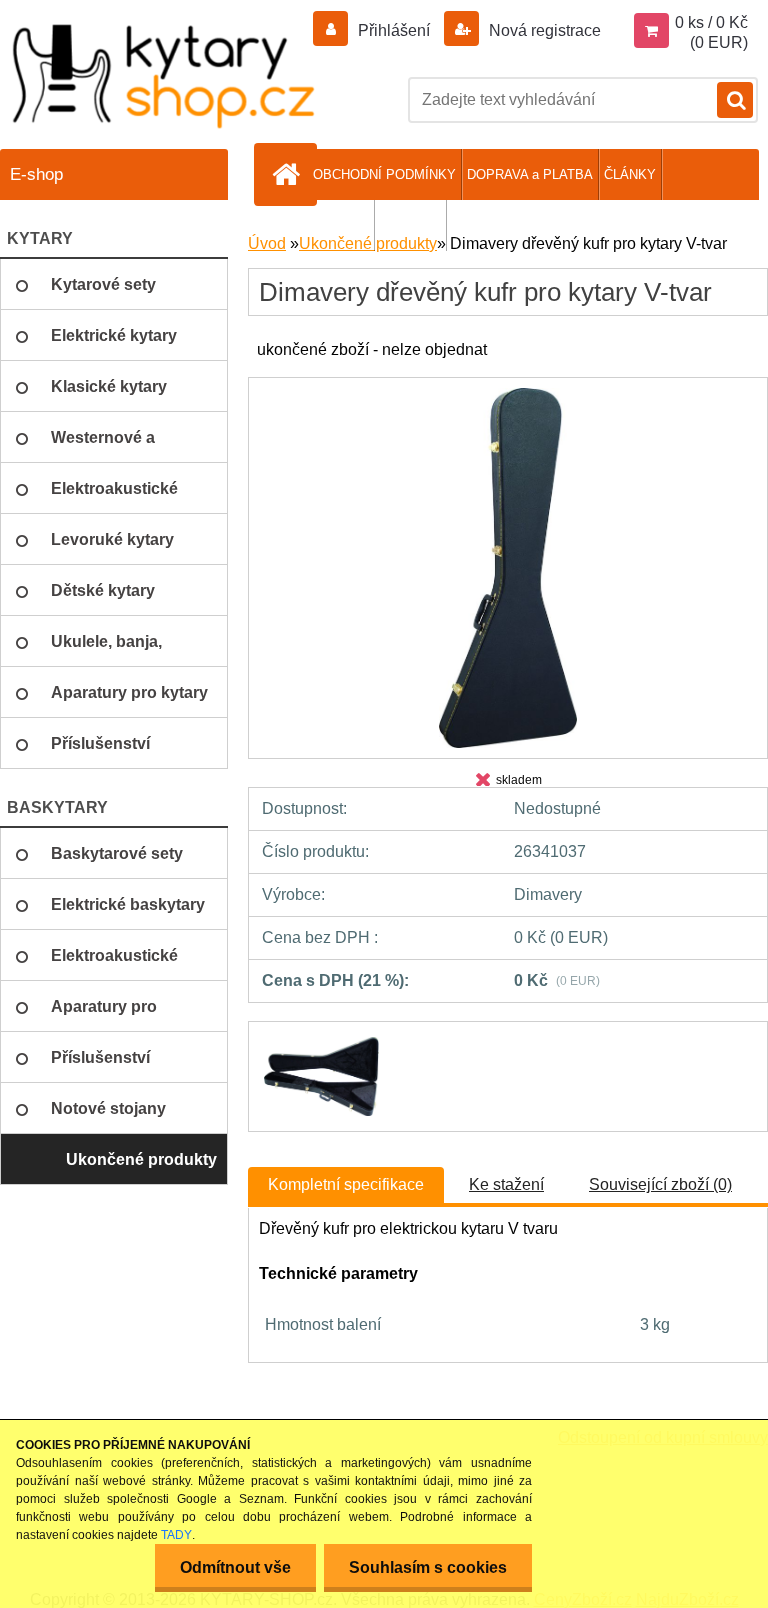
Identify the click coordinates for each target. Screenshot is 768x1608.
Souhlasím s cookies (428, 1567)
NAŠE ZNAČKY (322, 225)
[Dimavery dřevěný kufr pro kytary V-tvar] (508, 395)
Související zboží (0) (660, 1184)
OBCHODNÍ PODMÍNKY (384, 174)
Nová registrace (543, 30)
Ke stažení (506, 1184)
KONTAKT (410, 225)
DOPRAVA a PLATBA (530, 174)
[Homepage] (289, 174)
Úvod (267, 243)
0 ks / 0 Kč (711, 22)
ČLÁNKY (630, 174)
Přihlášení (394, 30)
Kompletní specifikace (346, 1184)
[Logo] (165, 75)
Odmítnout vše (235, 1567)
